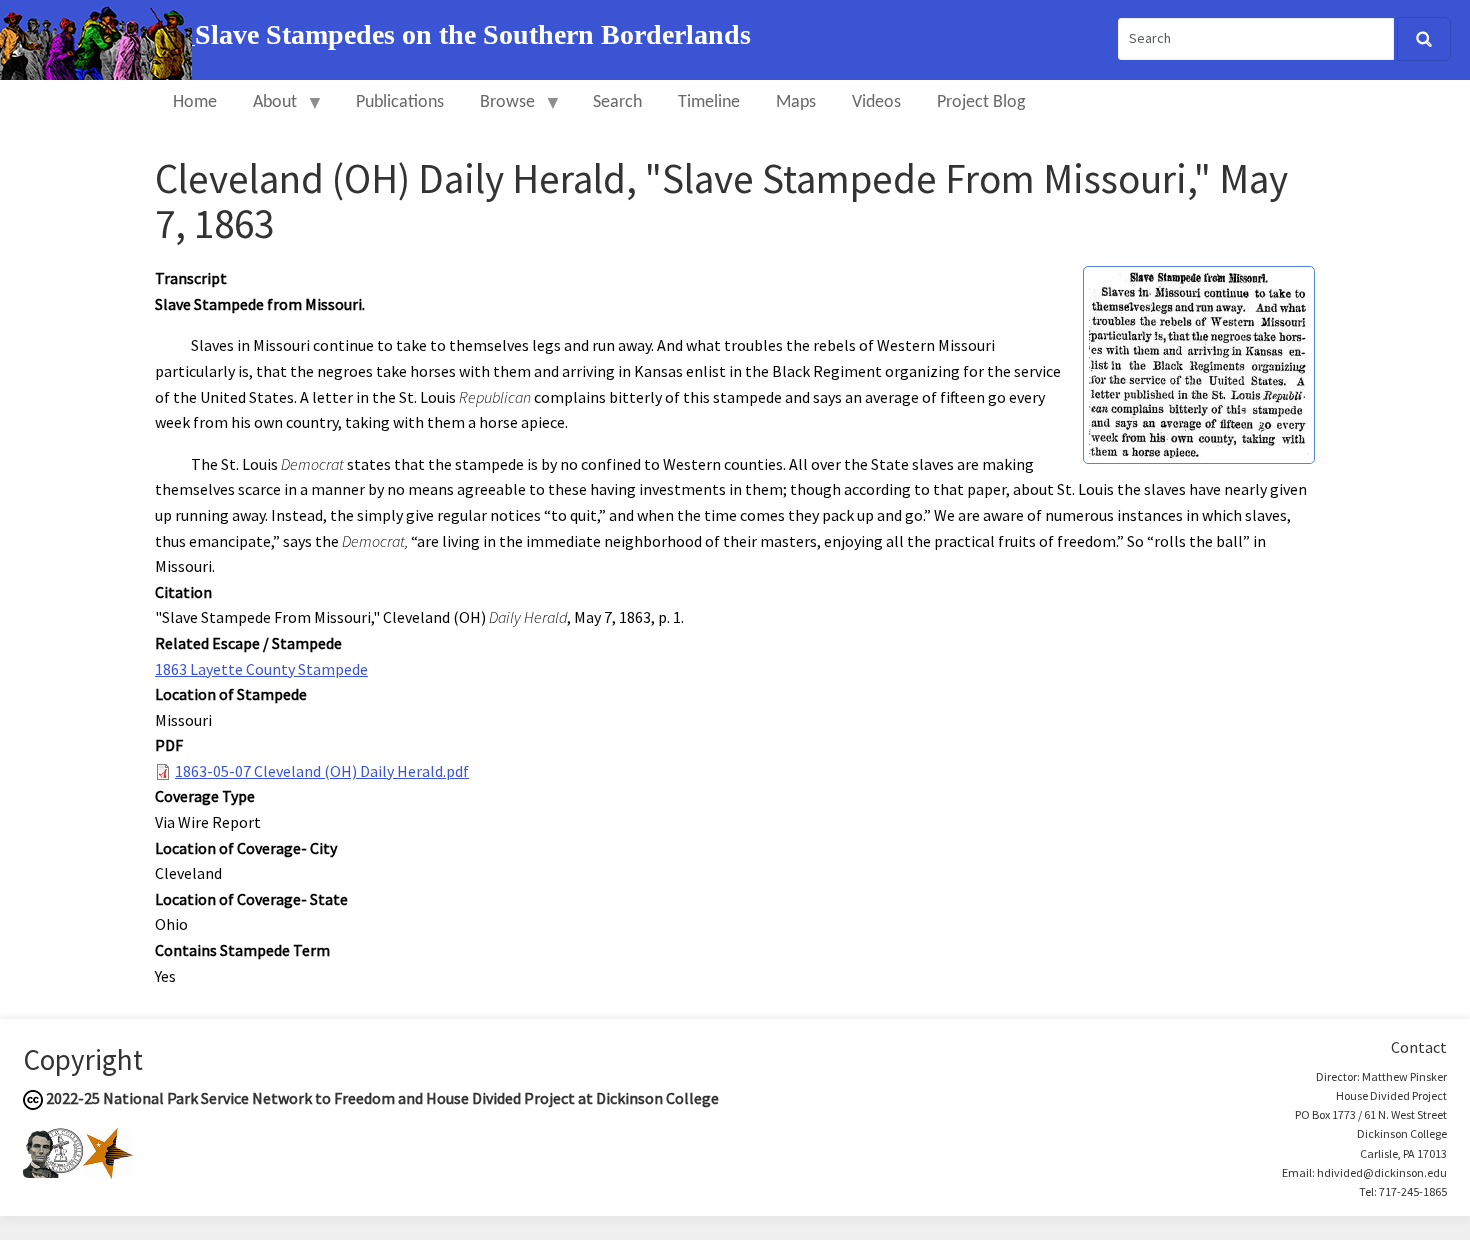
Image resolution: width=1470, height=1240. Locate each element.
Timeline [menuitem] (709, 102)
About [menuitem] (266, 111)
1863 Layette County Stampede (261, 669)
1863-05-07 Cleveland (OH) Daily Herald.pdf (322, 771)
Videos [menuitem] (876, 102)
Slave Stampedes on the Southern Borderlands (473, 34)
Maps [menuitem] (796, 102)
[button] (1199, 363)
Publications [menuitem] (400, 102)
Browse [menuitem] (498, 111)
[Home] (97, 38)
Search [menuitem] (617, 102)
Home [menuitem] (195, 102)
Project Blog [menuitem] (981, 102)
